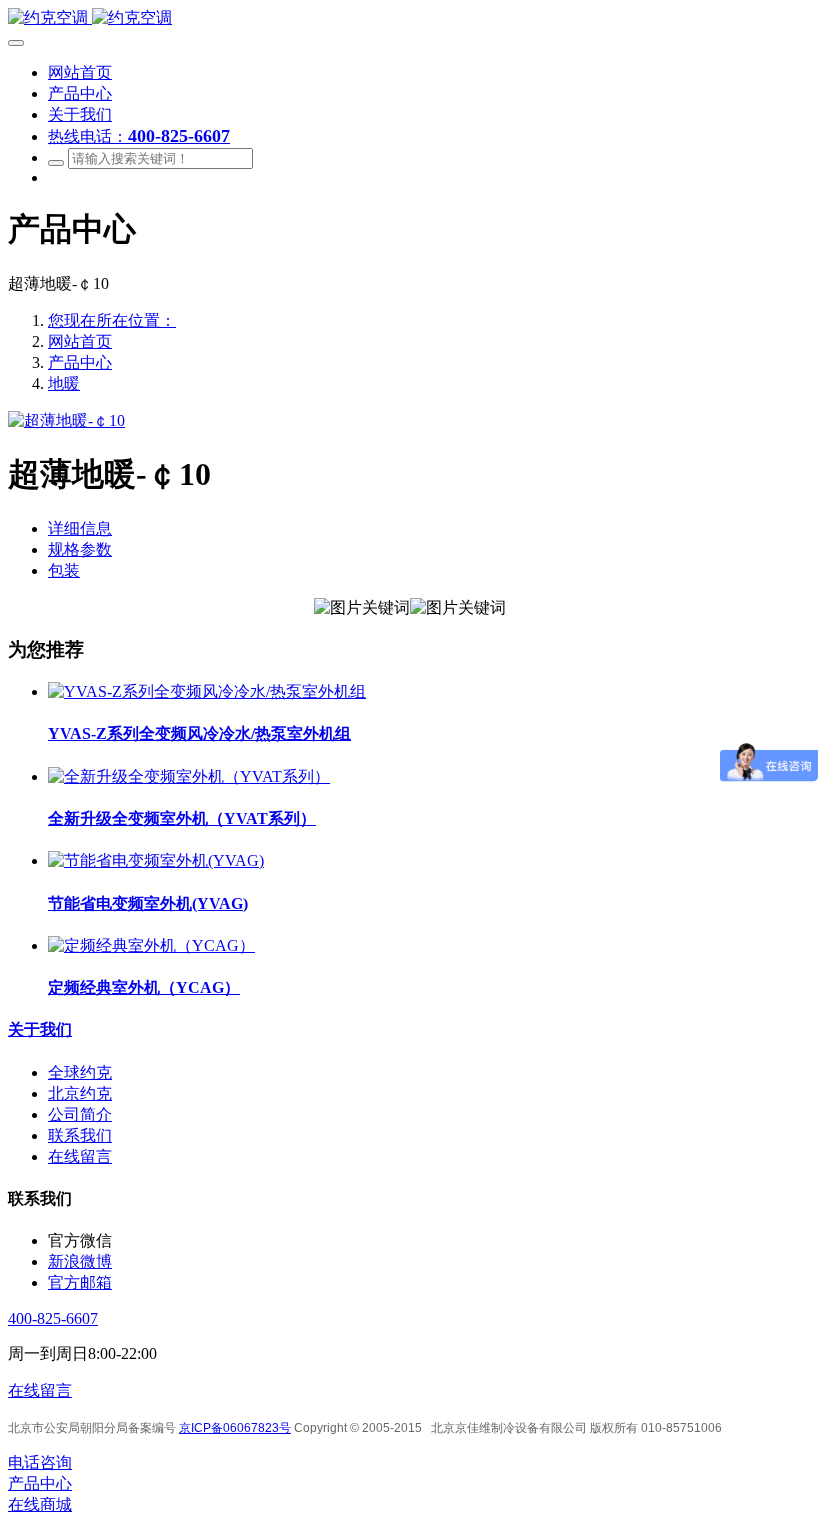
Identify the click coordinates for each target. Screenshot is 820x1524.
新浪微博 (80, 1261)
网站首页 (80, 341)
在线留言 (40, 1390)
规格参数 (80, 549)
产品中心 (80, 362)
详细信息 (80, 528)
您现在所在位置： (112, 320)
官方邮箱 (80, 1282)
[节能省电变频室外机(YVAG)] (156, 860)
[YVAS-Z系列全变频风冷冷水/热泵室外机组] (207, 691)
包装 (64, 570)
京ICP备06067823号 (235, 1428)
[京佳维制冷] (410, 18)
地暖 (64, 383)
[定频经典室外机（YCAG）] (151, 945)
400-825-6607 (53, 1318)
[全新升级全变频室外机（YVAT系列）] (189, 776)
